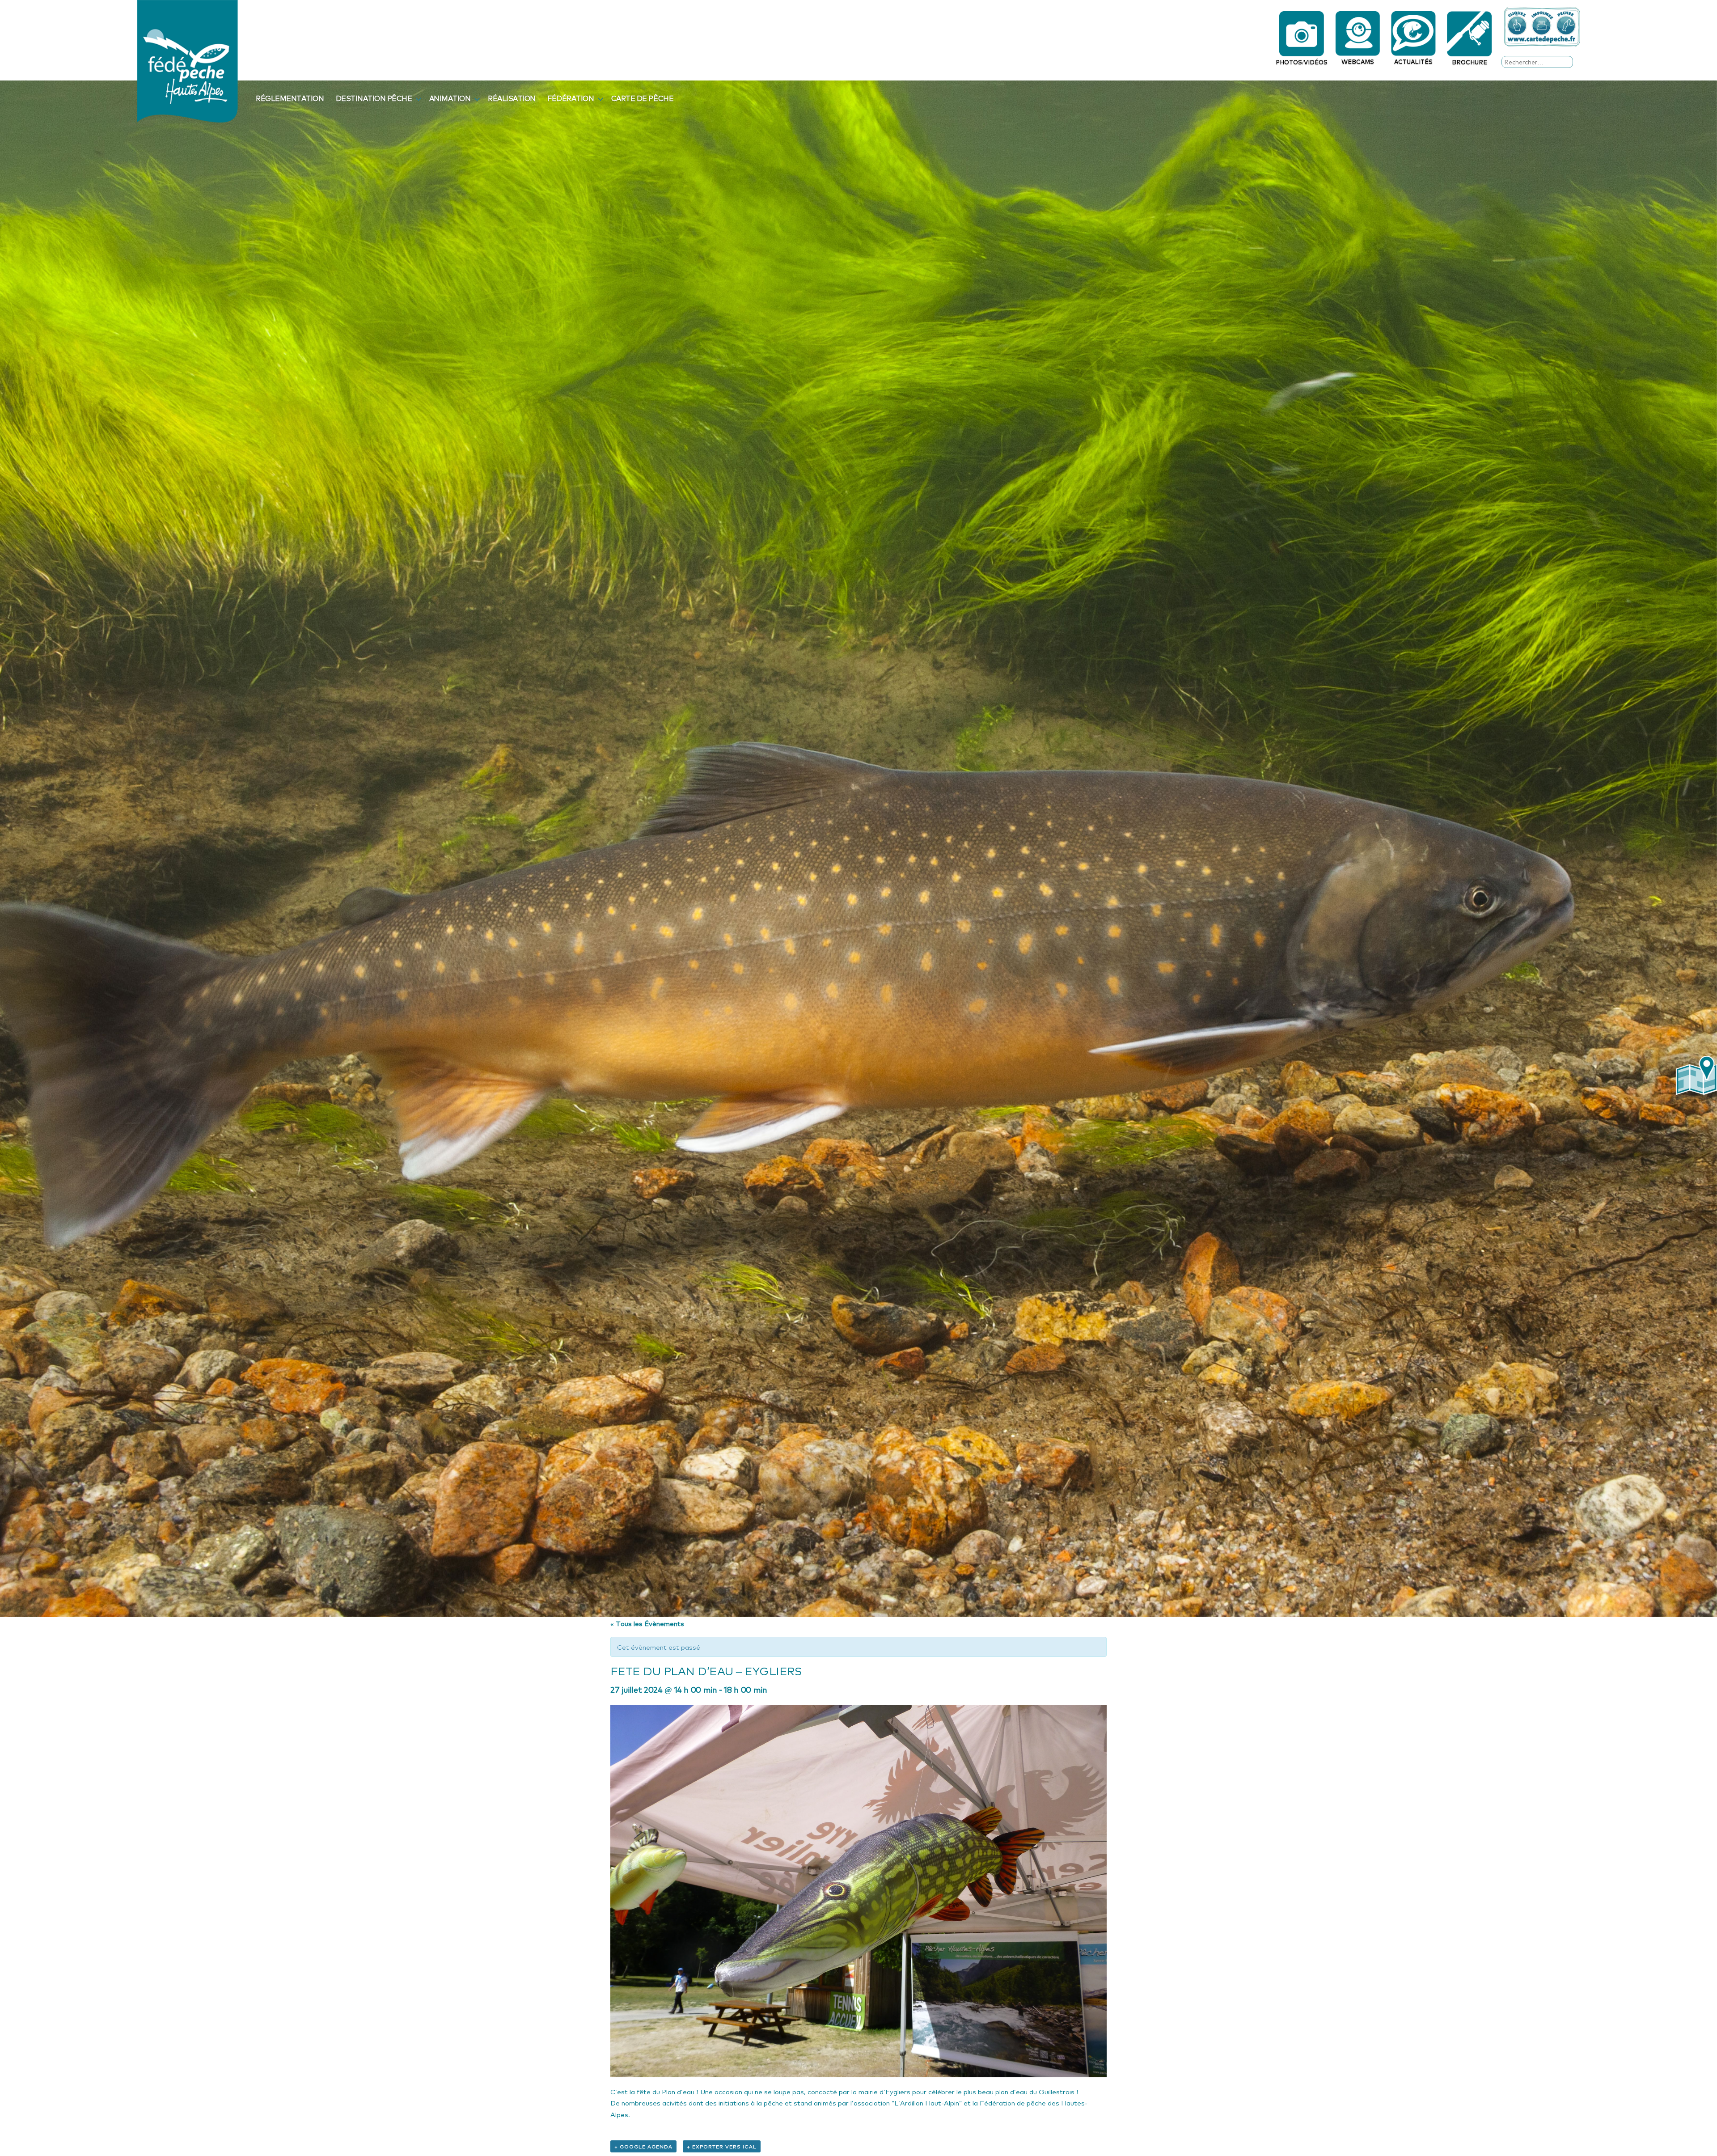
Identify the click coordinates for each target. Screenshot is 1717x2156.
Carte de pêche (642, 98)
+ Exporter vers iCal (722, 2146)
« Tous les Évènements (647, 1623)
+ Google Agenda (643, 2146)
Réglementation (290, 98)
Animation (450, 98)
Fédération (571, 98)
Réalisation (512, 98)
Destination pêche (374, 98)
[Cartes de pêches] (1542, 27)
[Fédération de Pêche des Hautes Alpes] (188, 60)
